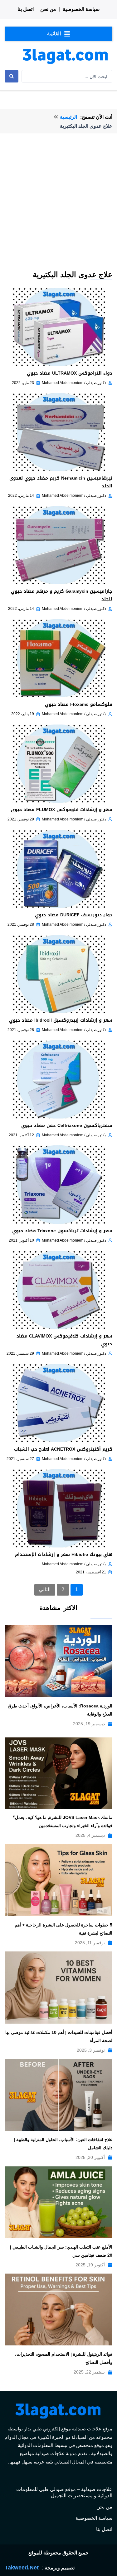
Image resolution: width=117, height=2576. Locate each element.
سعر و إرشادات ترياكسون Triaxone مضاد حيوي (62, 1231)
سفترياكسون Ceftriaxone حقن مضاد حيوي (67, 1126)
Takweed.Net (22, 2568)
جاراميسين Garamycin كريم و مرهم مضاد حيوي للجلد (62, 595)
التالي (45, 1589)
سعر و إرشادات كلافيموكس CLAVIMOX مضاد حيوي (64, 1340)
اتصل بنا (26, 9)
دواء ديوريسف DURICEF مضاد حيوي (74, 915)
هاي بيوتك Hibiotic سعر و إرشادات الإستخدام (64, 1555)
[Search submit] (12, 76)
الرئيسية (68, 117)
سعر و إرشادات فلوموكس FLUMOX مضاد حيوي (62, 810)
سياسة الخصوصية (81, 9)
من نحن (48, 9)
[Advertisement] (58, 208)
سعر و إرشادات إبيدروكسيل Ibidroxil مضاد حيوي (61, 1020)
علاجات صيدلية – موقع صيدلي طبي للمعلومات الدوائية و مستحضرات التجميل (64, 2492)
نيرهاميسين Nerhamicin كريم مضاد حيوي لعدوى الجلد (61, 482)
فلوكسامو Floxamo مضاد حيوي (79, 704)
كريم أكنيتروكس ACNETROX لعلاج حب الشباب (63, 1449)
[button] (58, 34)
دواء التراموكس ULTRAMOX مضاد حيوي (70, 373)
